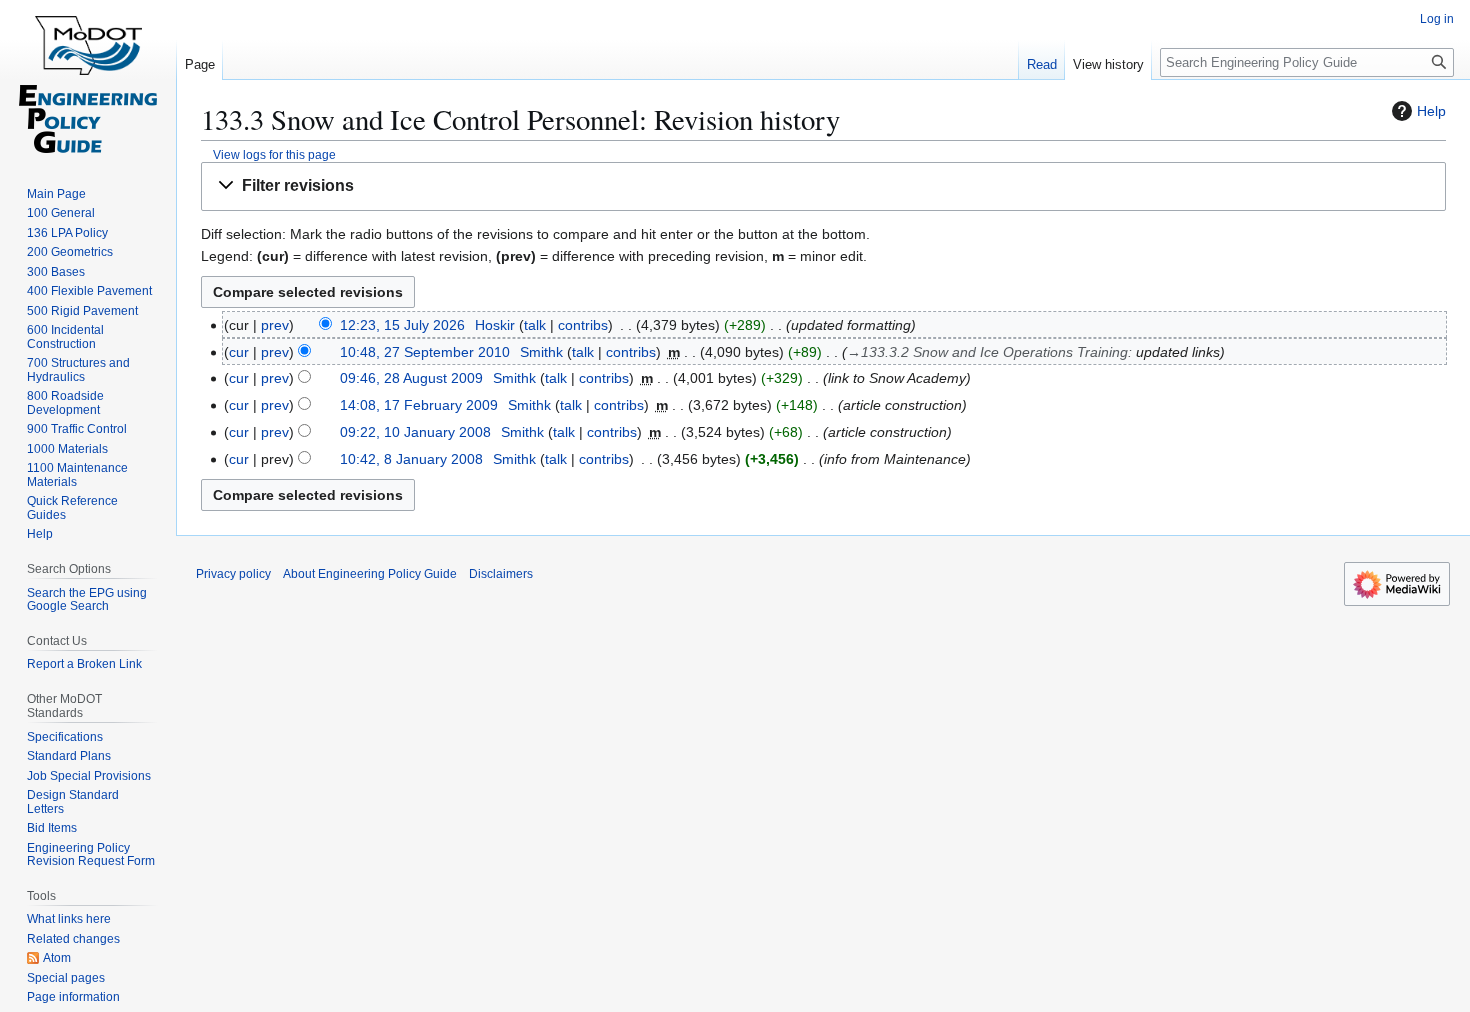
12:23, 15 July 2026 (402, 325)
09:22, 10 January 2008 (415, 432)
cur (239, 352)
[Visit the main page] (88, 80)
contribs (583, 325)
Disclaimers (501, 574)
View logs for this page (274, 154)
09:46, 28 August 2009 (411, 378)
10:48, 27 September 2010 (425, 352)
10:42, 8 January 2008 (411, 459)
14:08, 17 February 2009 (419, 405)
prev (275, 325)
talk (535, 325)
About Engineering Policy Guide (370, 574)
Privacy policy (233, 574)
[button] (823, 186)
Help (1431, 111)
